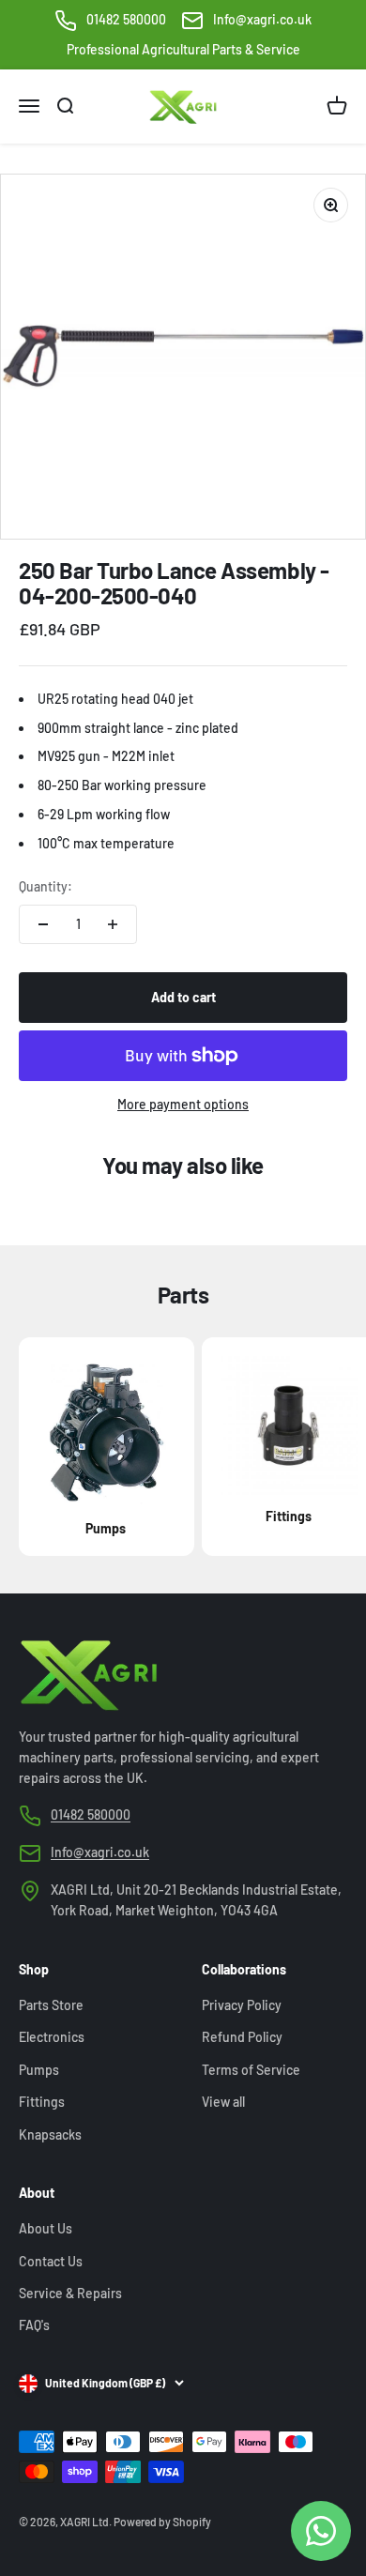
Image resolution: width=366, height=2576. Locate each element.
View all (223, 2102)
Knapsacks (50, 2134)
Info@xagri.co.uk (262, 19)
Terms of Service (251, 2070)
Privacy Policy (242, 2005)
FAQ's (34, 2325)
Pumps (39, 2070)
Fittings (42, 2102)
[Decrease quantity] (43, 924)
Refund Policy (242, 2037)
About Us (46, 2228)
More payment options (183, 1104)
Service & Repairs (70, 2293)
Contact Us (51, 2261)
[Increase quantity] (113, 924)
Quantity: (46, 886)
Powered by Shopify (162, 2522)
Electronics (52, 2037)
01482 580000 (126, 19)
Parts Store (51, 2005)
